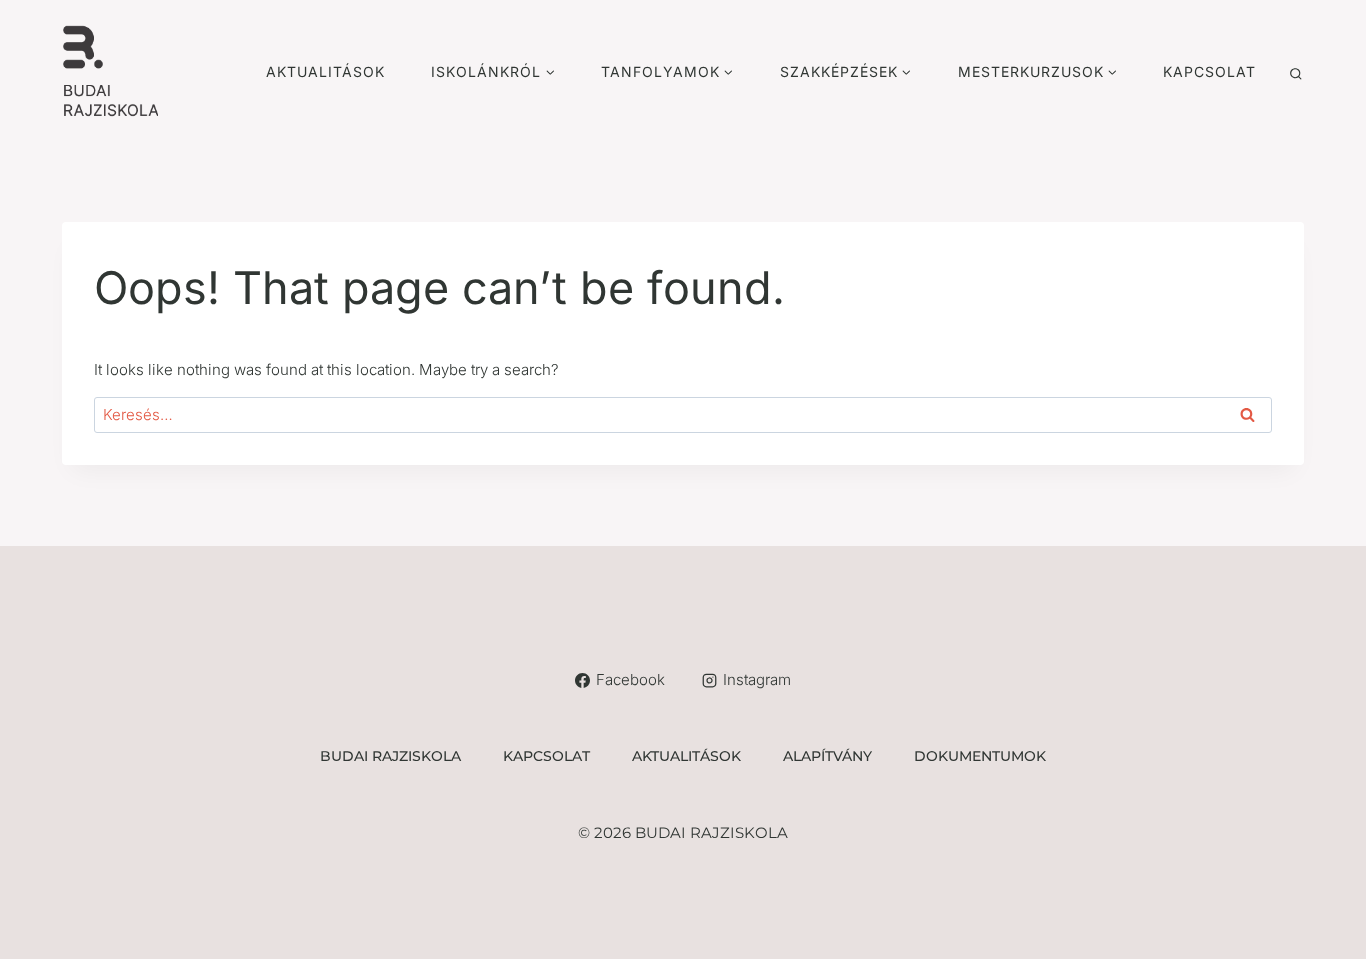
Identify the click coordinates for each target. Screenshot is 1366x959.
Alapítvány (827, 756)
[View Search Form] (1296, 74)
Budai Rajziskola (390, 756)
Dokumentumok (980, 756)
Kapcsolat (1209, 71)
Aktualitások (325, 71)
